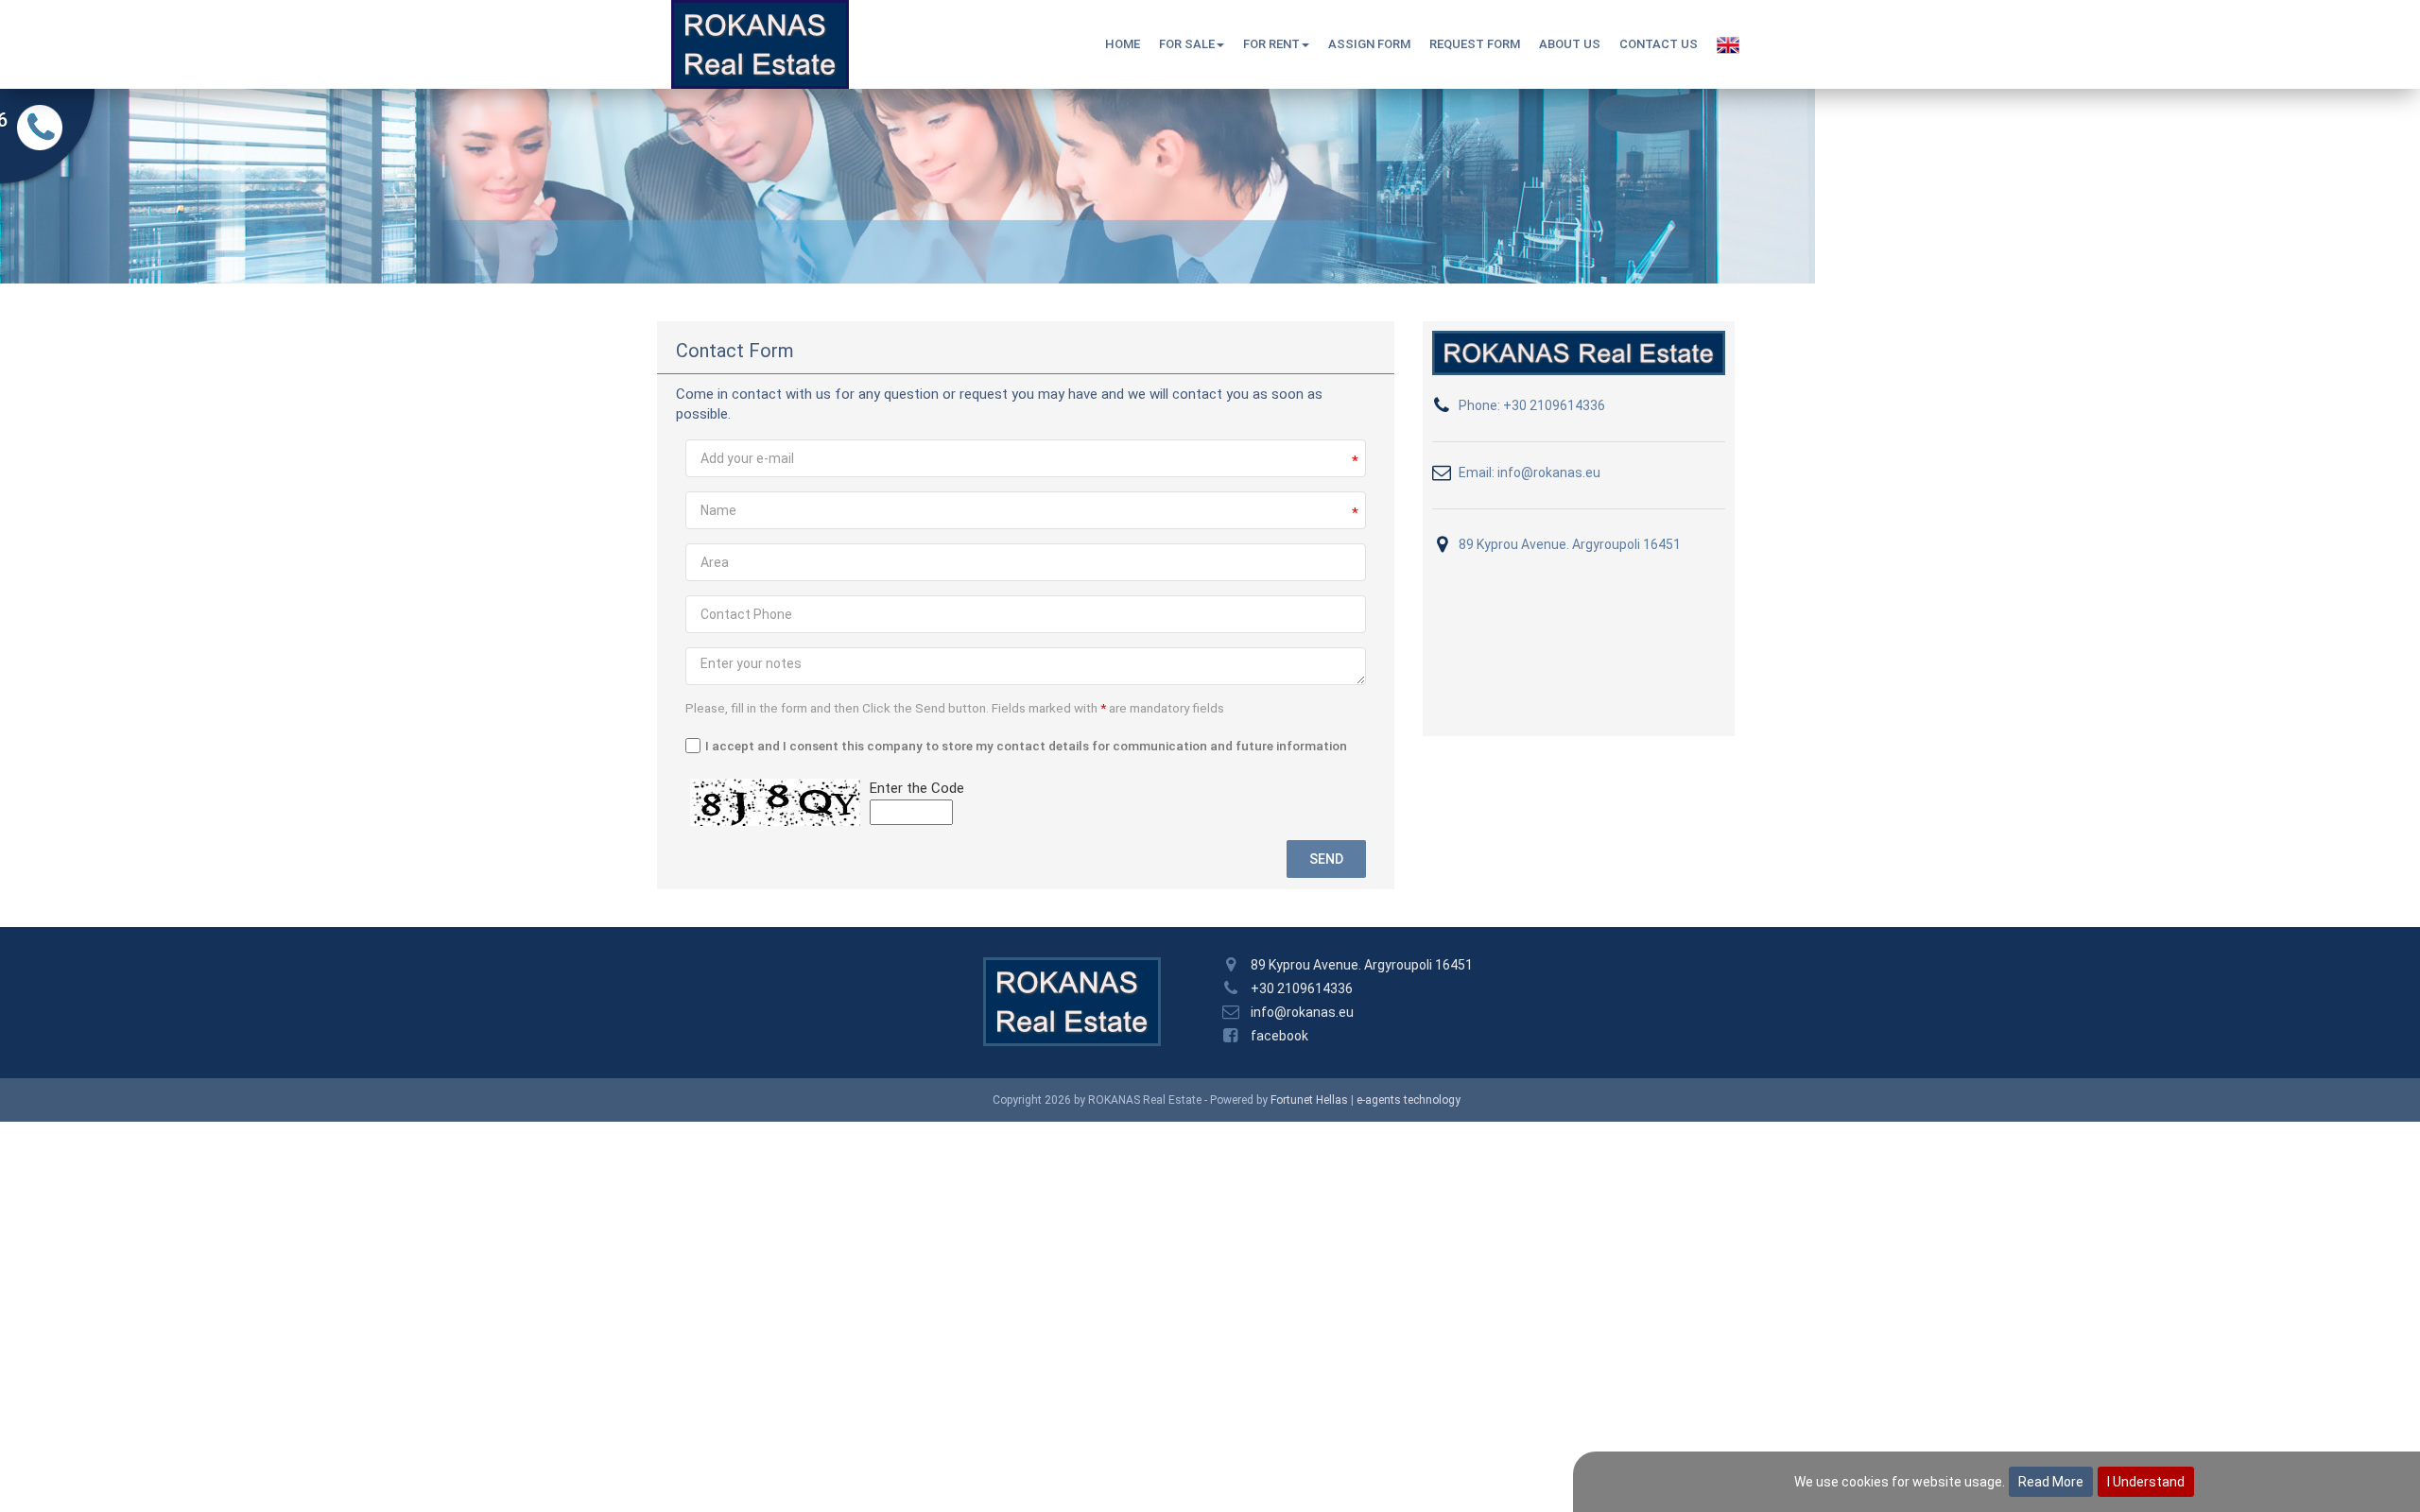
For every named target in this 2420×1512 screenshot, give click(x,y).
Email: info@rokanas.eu (1530, 472)
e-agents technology (1409, 1100)
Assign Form (1369, 44)
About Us (1570, 44)
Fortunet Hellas (1309, 1100)
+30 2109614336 (1302, 988)
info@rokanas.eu (1302, 1012)
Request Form (1475, 44)
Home (1123, 44)
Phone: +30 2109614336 (1532, 405)
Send (1326, 859)
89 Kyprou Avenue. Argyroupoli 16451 (1570, 544)
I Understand (2146, 1482)
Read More (2051, 1482)
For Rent (1271, 44)
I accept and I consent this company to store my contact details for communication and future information (1026, 746)
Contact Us (1659, 44)
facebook (1279, 1036)
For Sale (1187, 44)
